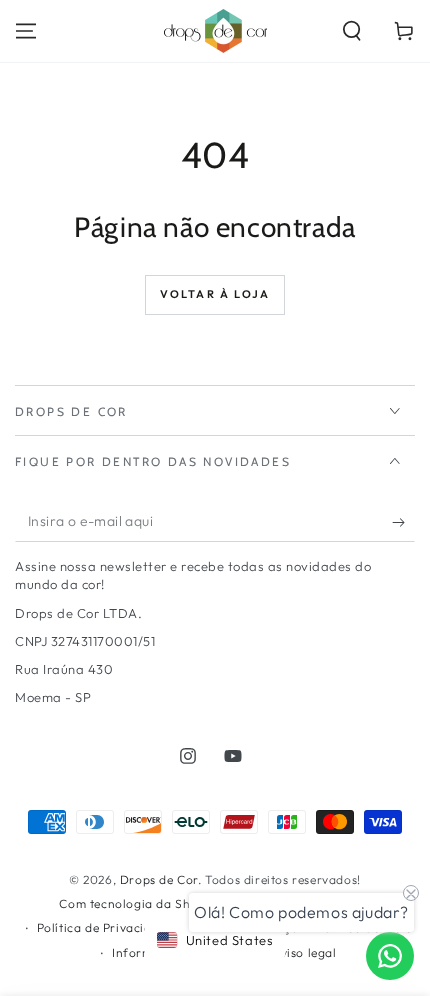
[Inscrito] (403, 522)
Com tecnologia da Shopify (140, 903)
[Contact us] (390, 956)
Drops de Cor (159, 879)
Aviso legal (305, 952)
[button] (352, 31)
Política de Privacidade (105, 927)
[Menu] (26, 31)
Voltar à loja (215, 294)
